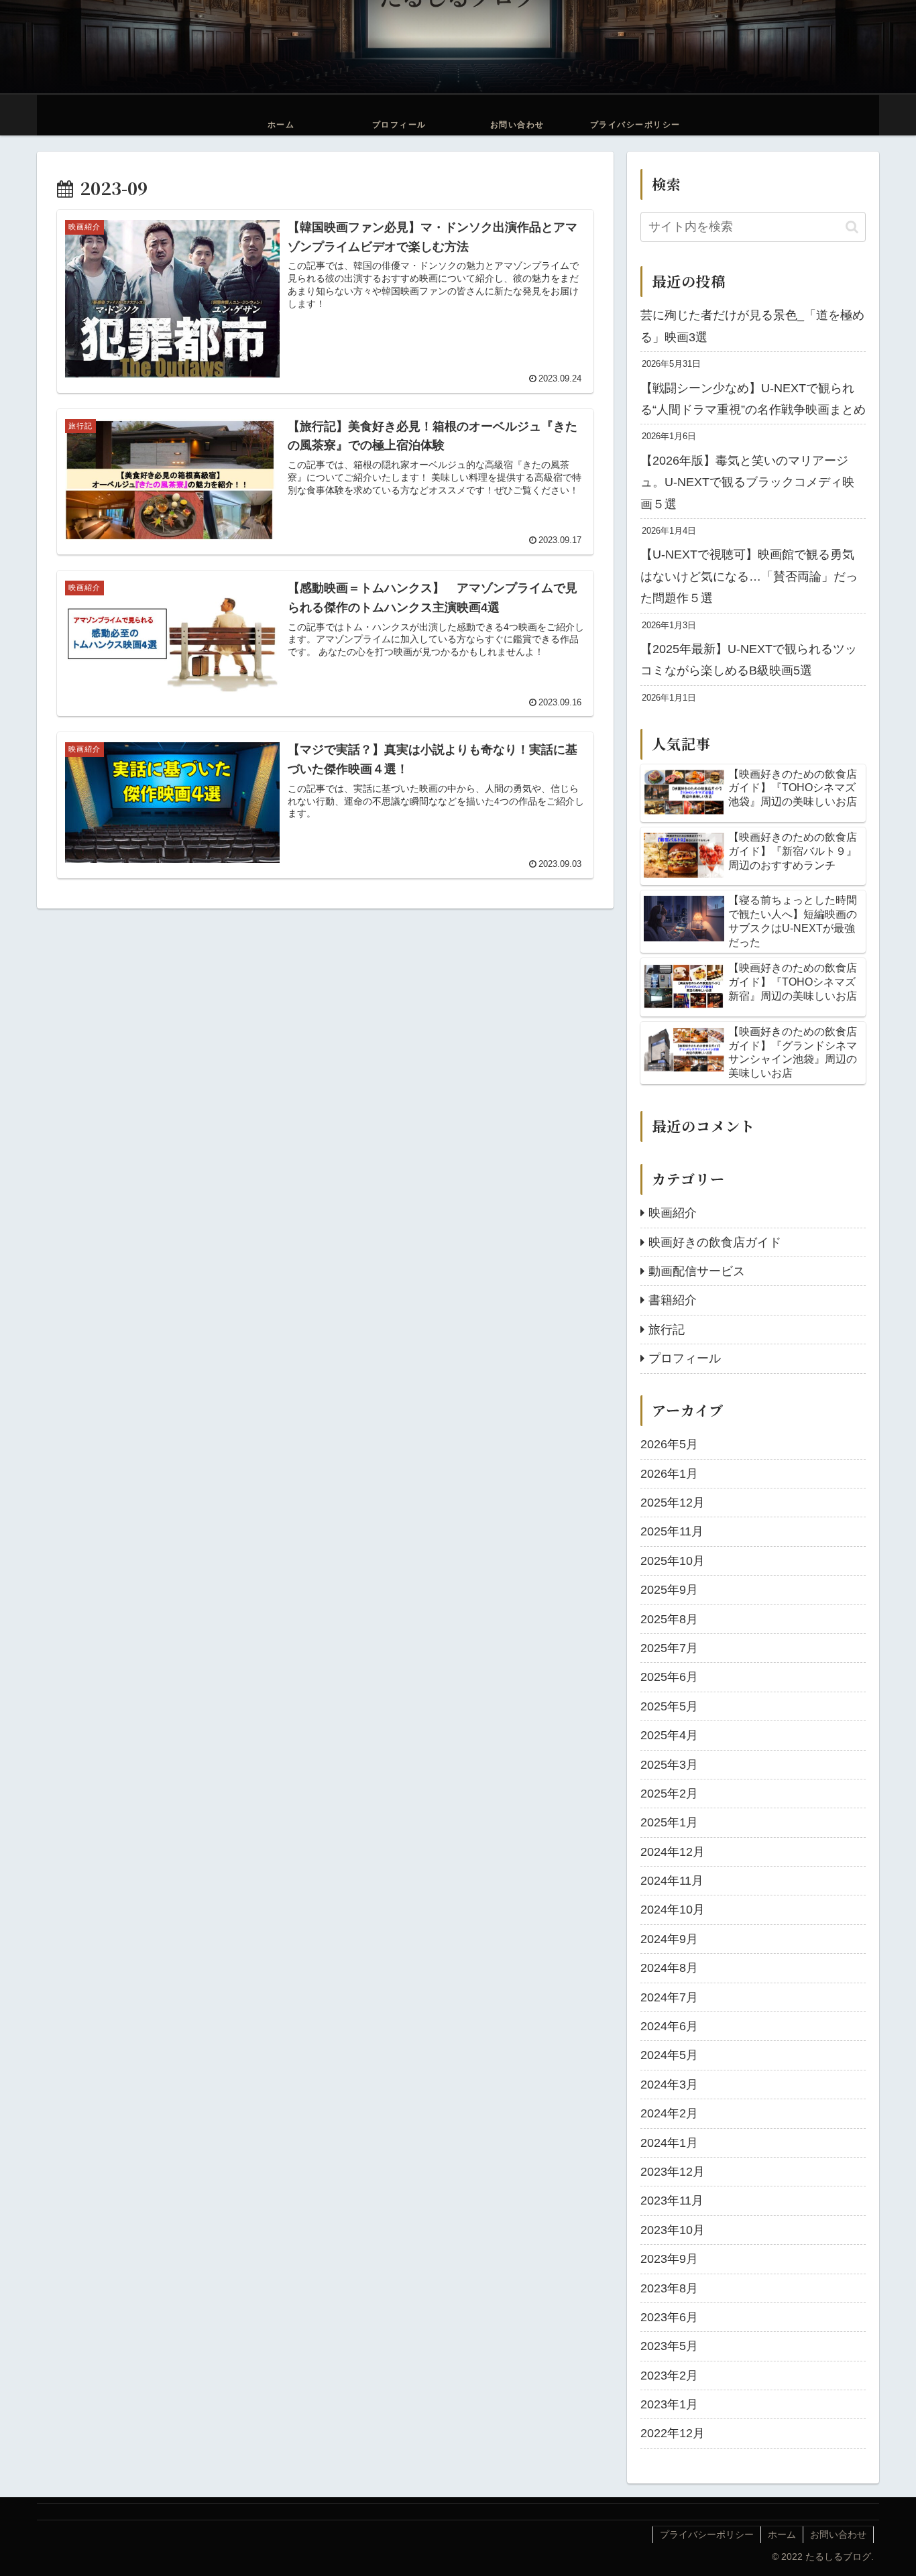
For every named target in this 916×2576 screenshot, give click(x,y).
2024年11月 (672, 1881)
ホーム (782, 2534)
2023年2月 (669, 2375)
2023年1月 (669, 2404)
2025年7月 (669, 1648)
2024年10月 (673, 1910)
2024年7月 (669, 1997)
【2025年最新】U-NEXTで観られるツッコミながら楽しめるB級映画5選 (749, 660)
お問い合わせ (838, 2534)
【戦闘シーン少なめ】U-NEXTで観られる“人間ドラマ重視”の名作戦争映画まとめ (753, 399)
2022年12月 (673, 2433)
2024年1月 (669, 2142)
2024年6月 (669, 2026)
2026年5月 (669, 1444)
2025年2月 (669, 1794)
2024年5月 (669, 2055)
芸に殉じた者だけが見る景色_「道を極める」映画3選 (752, 326)
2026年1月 (669, 1473)
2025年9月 (669, 1590)
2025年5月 (669, 1706)
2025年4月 (669, 1735)
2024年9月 (669, 1938)
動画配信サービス (697, 1271)
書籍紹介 (673, 1300)
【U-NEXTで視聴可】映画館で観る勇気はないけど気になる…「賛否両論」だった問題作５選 (749, 576)
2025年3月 (669, 1764)
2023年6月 (669, 2317)
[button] (852, 227)
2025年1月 (669, 1822)
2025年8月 (669, 1619)
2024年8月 (669, 1968)
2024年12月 (673, 1851)
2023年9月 (669, 2259)
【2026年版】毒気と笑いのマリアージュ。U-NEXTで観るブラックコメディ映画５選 (747, 482)
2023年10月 (673, 2229)
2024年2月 (669, 2113)
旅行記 (667, 1329)
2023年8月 (669, 2288)
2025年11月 (672, 1531)
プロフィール (685, 1358)
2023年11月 (672, 2201)
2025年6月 (669, 1677)
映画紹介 (673, 1213)
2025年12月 (673, 1503)
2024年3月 (669, 2084)
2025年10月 (673, 1560)
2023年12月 (673, 2172)
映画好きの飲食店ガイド (715, 1242)
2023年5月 (669, 2346)
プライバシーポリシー (707, 2534)
